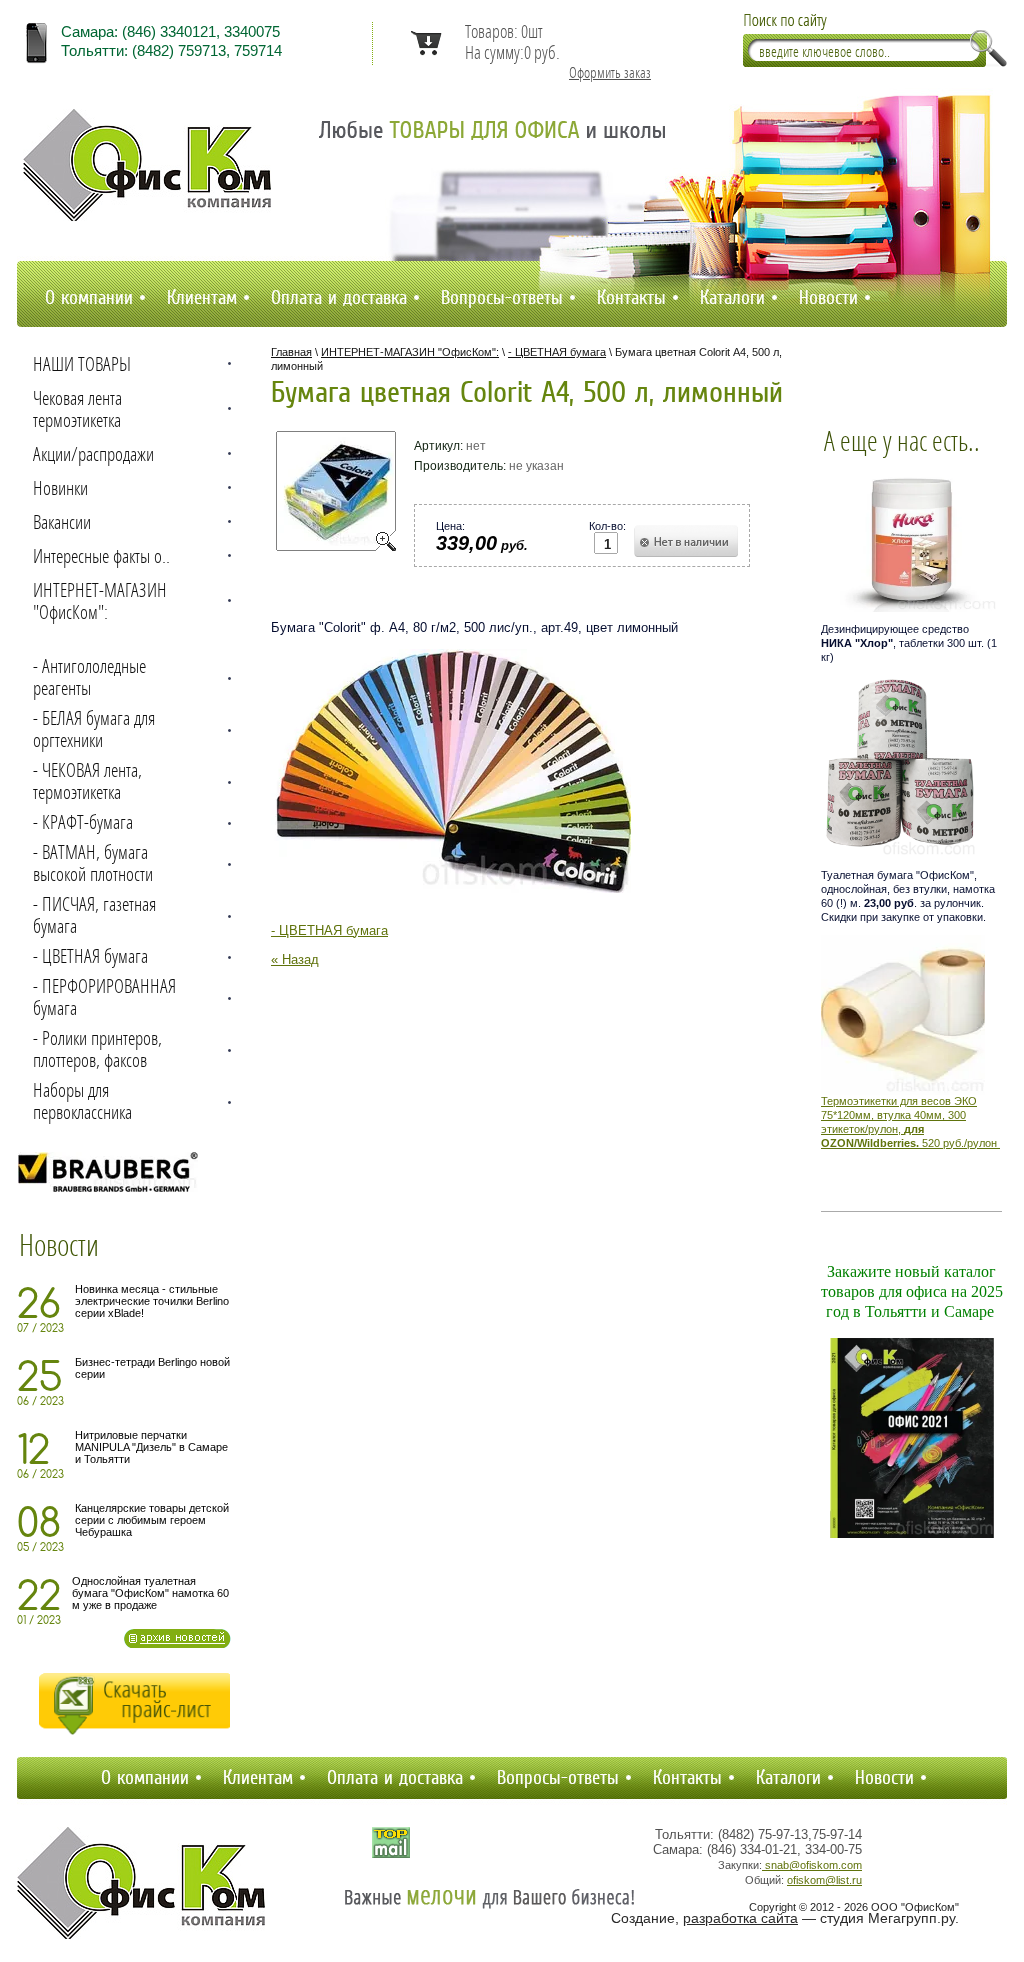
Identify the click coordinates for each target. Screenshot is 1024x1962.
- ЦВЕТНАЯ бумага (557, 352)
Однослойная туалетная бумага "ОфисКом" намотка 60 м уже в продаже (150, 1593)
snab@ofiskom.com (812, 1865)
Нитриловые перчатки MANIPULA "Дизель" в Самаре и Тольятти (151, 1447)
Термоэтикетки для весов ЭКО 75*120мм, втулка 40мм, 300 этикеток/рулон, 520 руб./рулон (909, 1121)
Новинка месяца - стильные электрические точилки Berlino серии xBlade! (152, 1301)
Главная (291, 352)
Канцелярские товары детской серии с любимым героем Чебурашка (152, 1520)
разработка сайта (740, 1918)
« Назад (295, 959)
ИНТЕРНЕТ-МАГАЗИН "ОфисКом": (410, 352)
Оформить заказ (610, 73)
